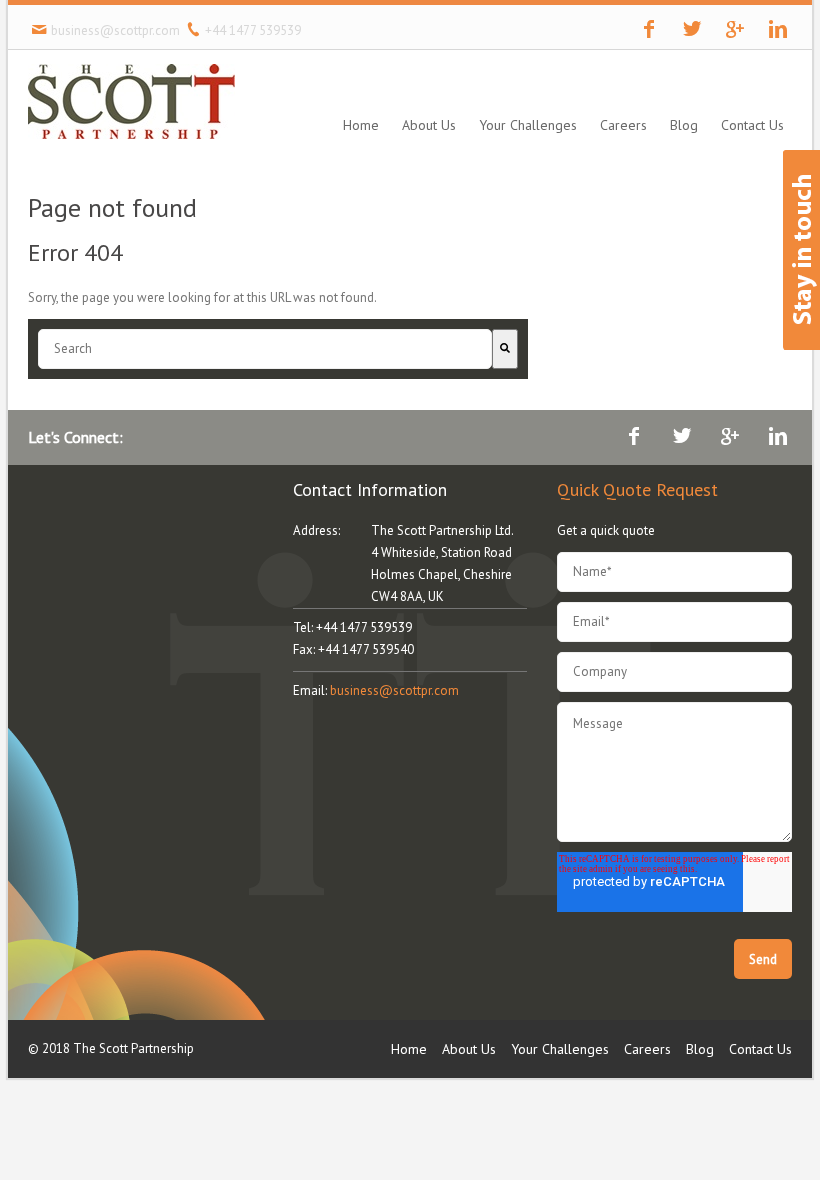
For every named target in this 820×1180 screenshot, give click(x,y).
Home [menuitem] (361, 125)
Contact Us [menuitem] (752, 125)
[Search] (505, 349)
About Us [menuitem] (429, 125)
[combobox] (265, 349)
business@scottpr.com (115, 30)
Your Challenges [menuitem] (528, 125)
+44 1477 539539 (253, 30)
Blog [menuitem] (684, 125)
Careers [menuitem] (623, 125)
